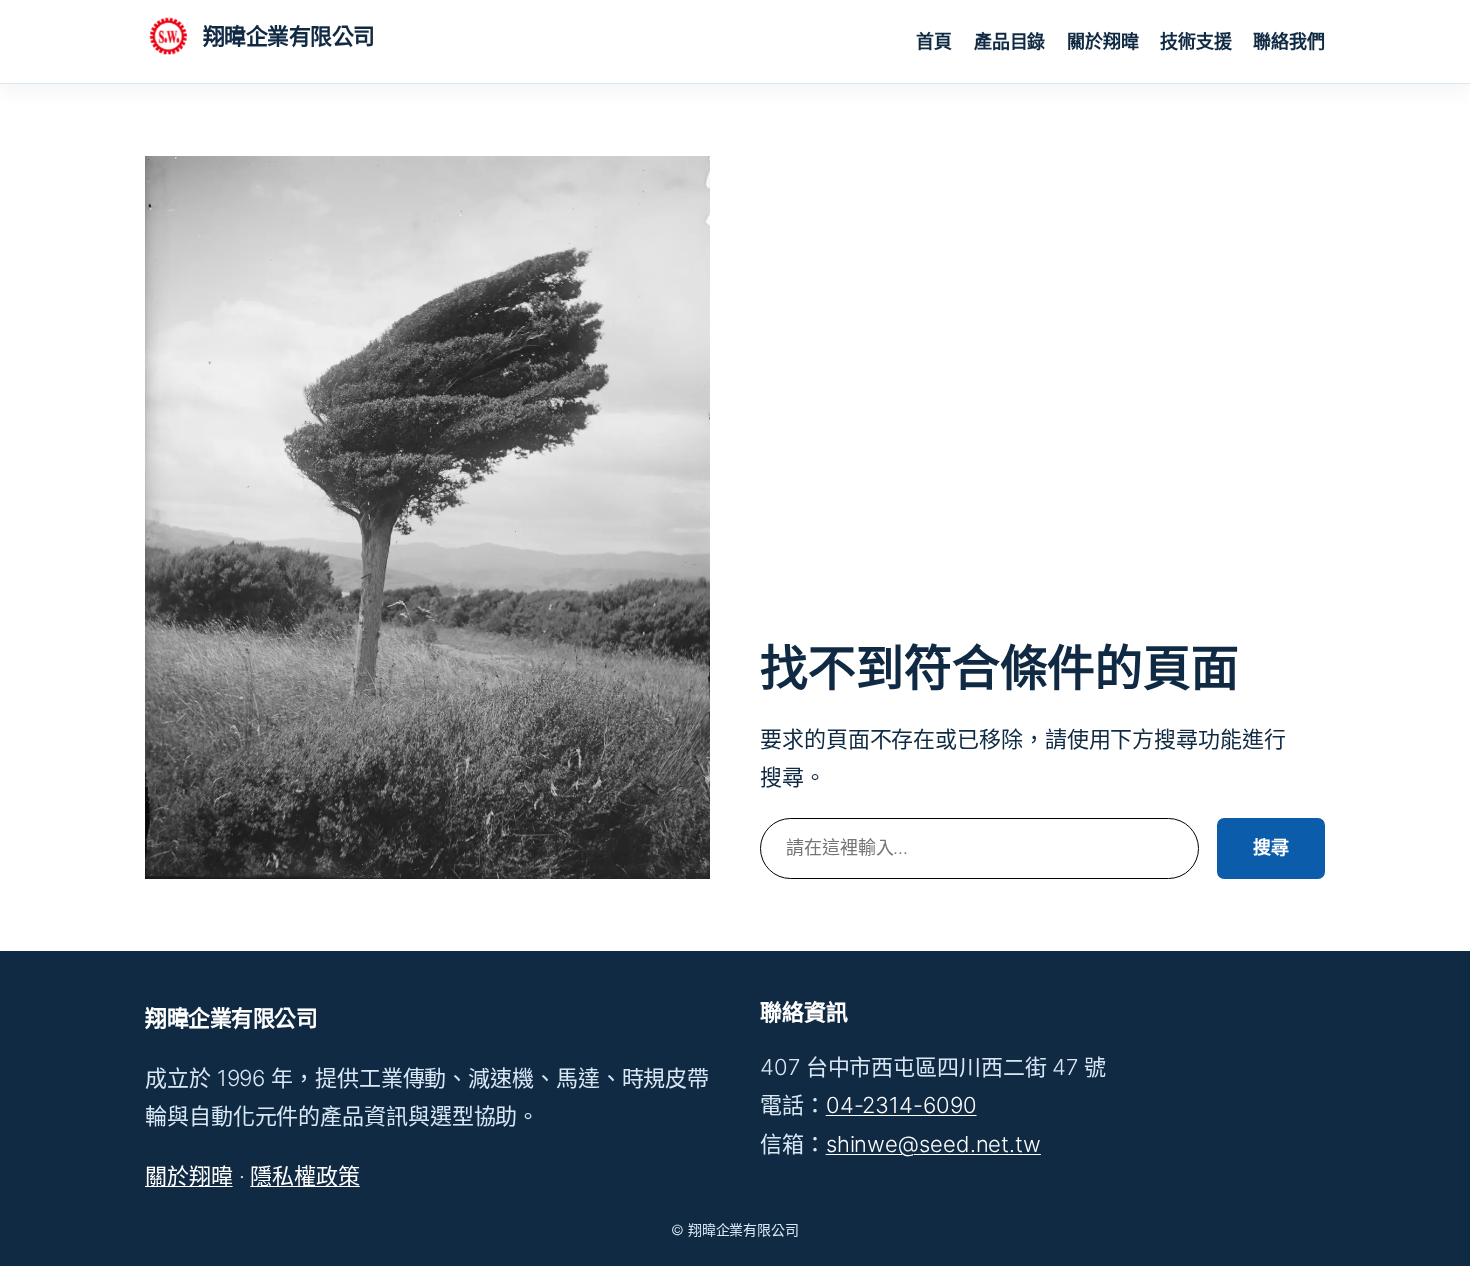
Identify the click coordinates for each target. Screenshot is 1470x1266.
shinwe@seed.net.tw (933, 1144)
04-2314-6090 (901, 1105)
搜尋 (1271, 847)
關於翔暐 (189, 1176)
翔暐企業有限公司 (289, 36)
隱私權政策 (305, 1176)
